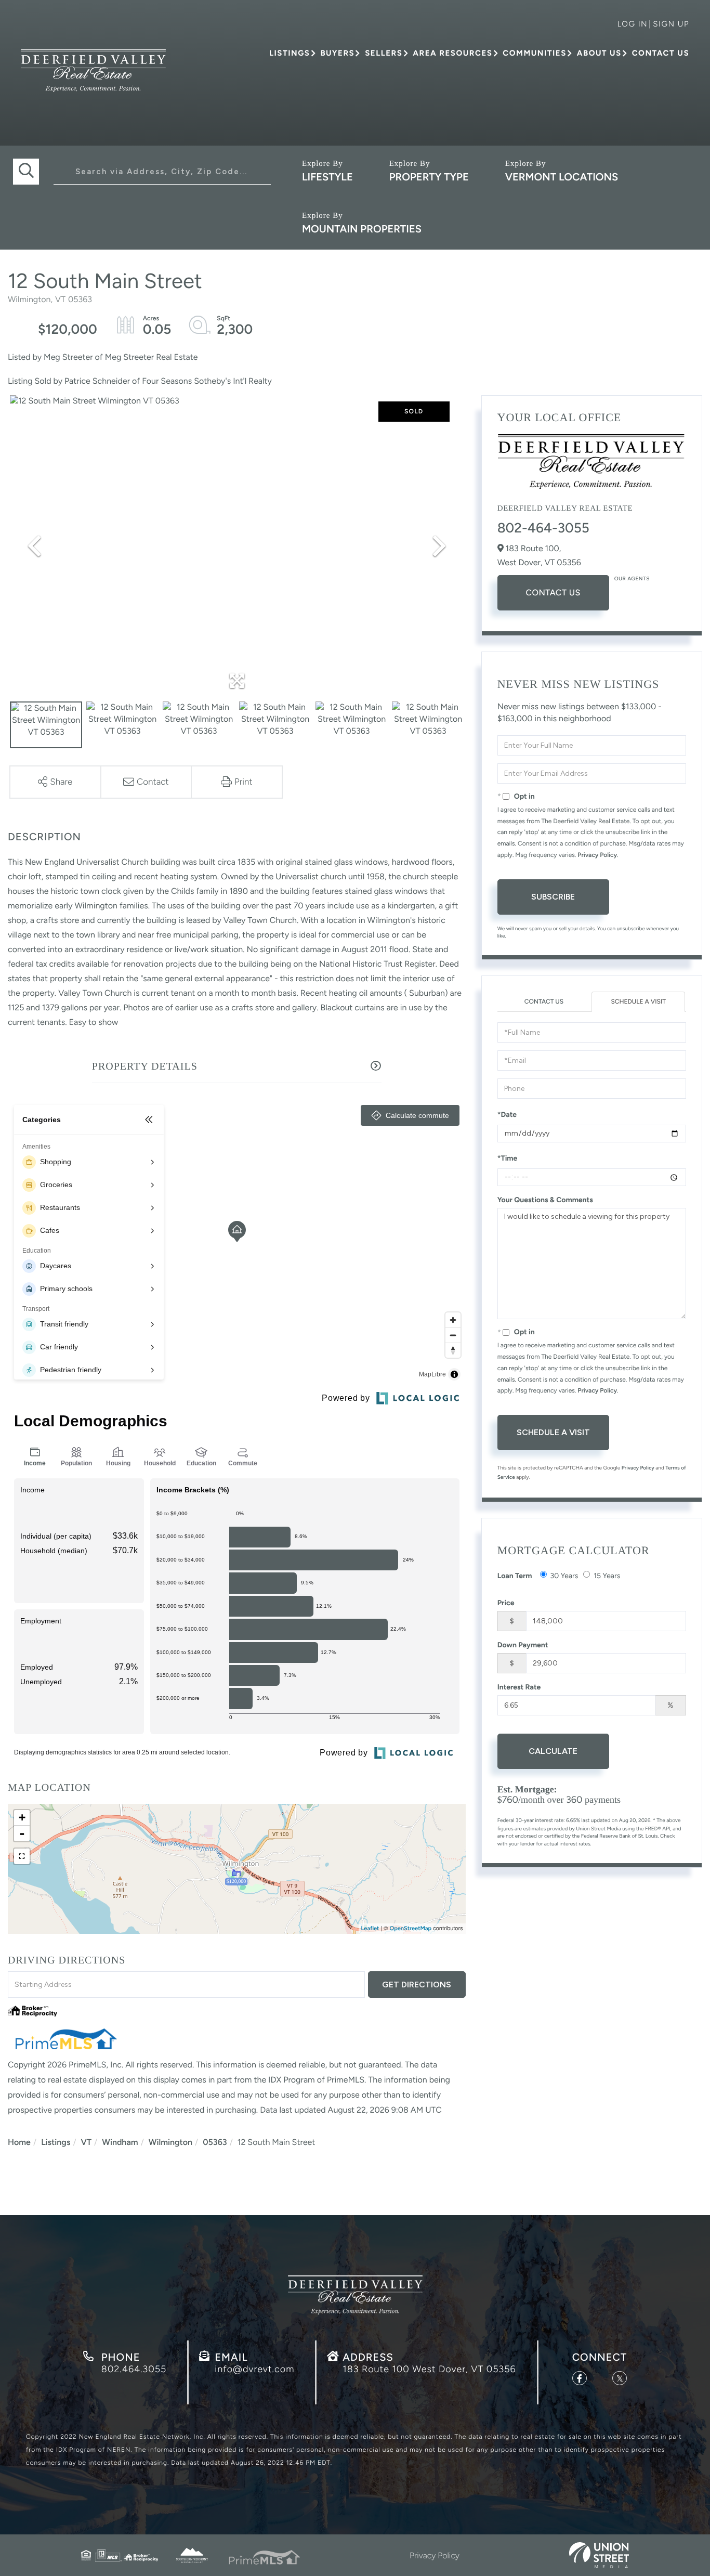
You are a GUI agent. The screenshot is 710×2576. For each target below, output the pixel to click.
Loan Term (515, 1576)
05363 (215, 2142)
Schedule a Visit (638, 1001)
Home (19, 2142)
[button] (26, 172)
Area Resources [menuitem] (452, 53)
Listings (56, 2142)
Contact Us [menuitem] (661, 53)
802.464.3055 (134, 2369)
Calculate (553, 1751)
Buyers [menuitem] (337, 53)
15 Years (607, 1576)
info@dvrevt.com (254, 2369)
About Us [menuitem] (599, 53)
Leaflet (370, 1928)
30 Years (564, 1576)
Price (506, 1603)
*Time (508, 1158)
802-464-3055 (543, 528)
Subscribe (553, 897)
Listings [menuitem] (290, 53)
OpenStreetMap (411, 1928)
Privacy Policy (597, 855)
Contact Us (553, 593)
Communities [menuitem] (534, 53)
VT (87, 2142)
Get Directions (417, 1985)
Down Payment (523, 1645)
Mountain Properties (362, 229)
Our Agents (632, 578)
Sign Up (671, 24)
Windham (120, 2142)
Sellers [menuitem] (384, 53)
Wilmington (170, 2142)
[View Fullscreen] (22, 1856)
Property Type (429, 177)
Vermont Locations (562, 177)
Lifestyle (327, 177)
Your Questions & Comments (545, 1200)
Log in (632, 24)
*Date (507, 1115)
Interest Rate (519, 1687)
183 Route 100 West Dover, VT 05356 (429, 2369)
